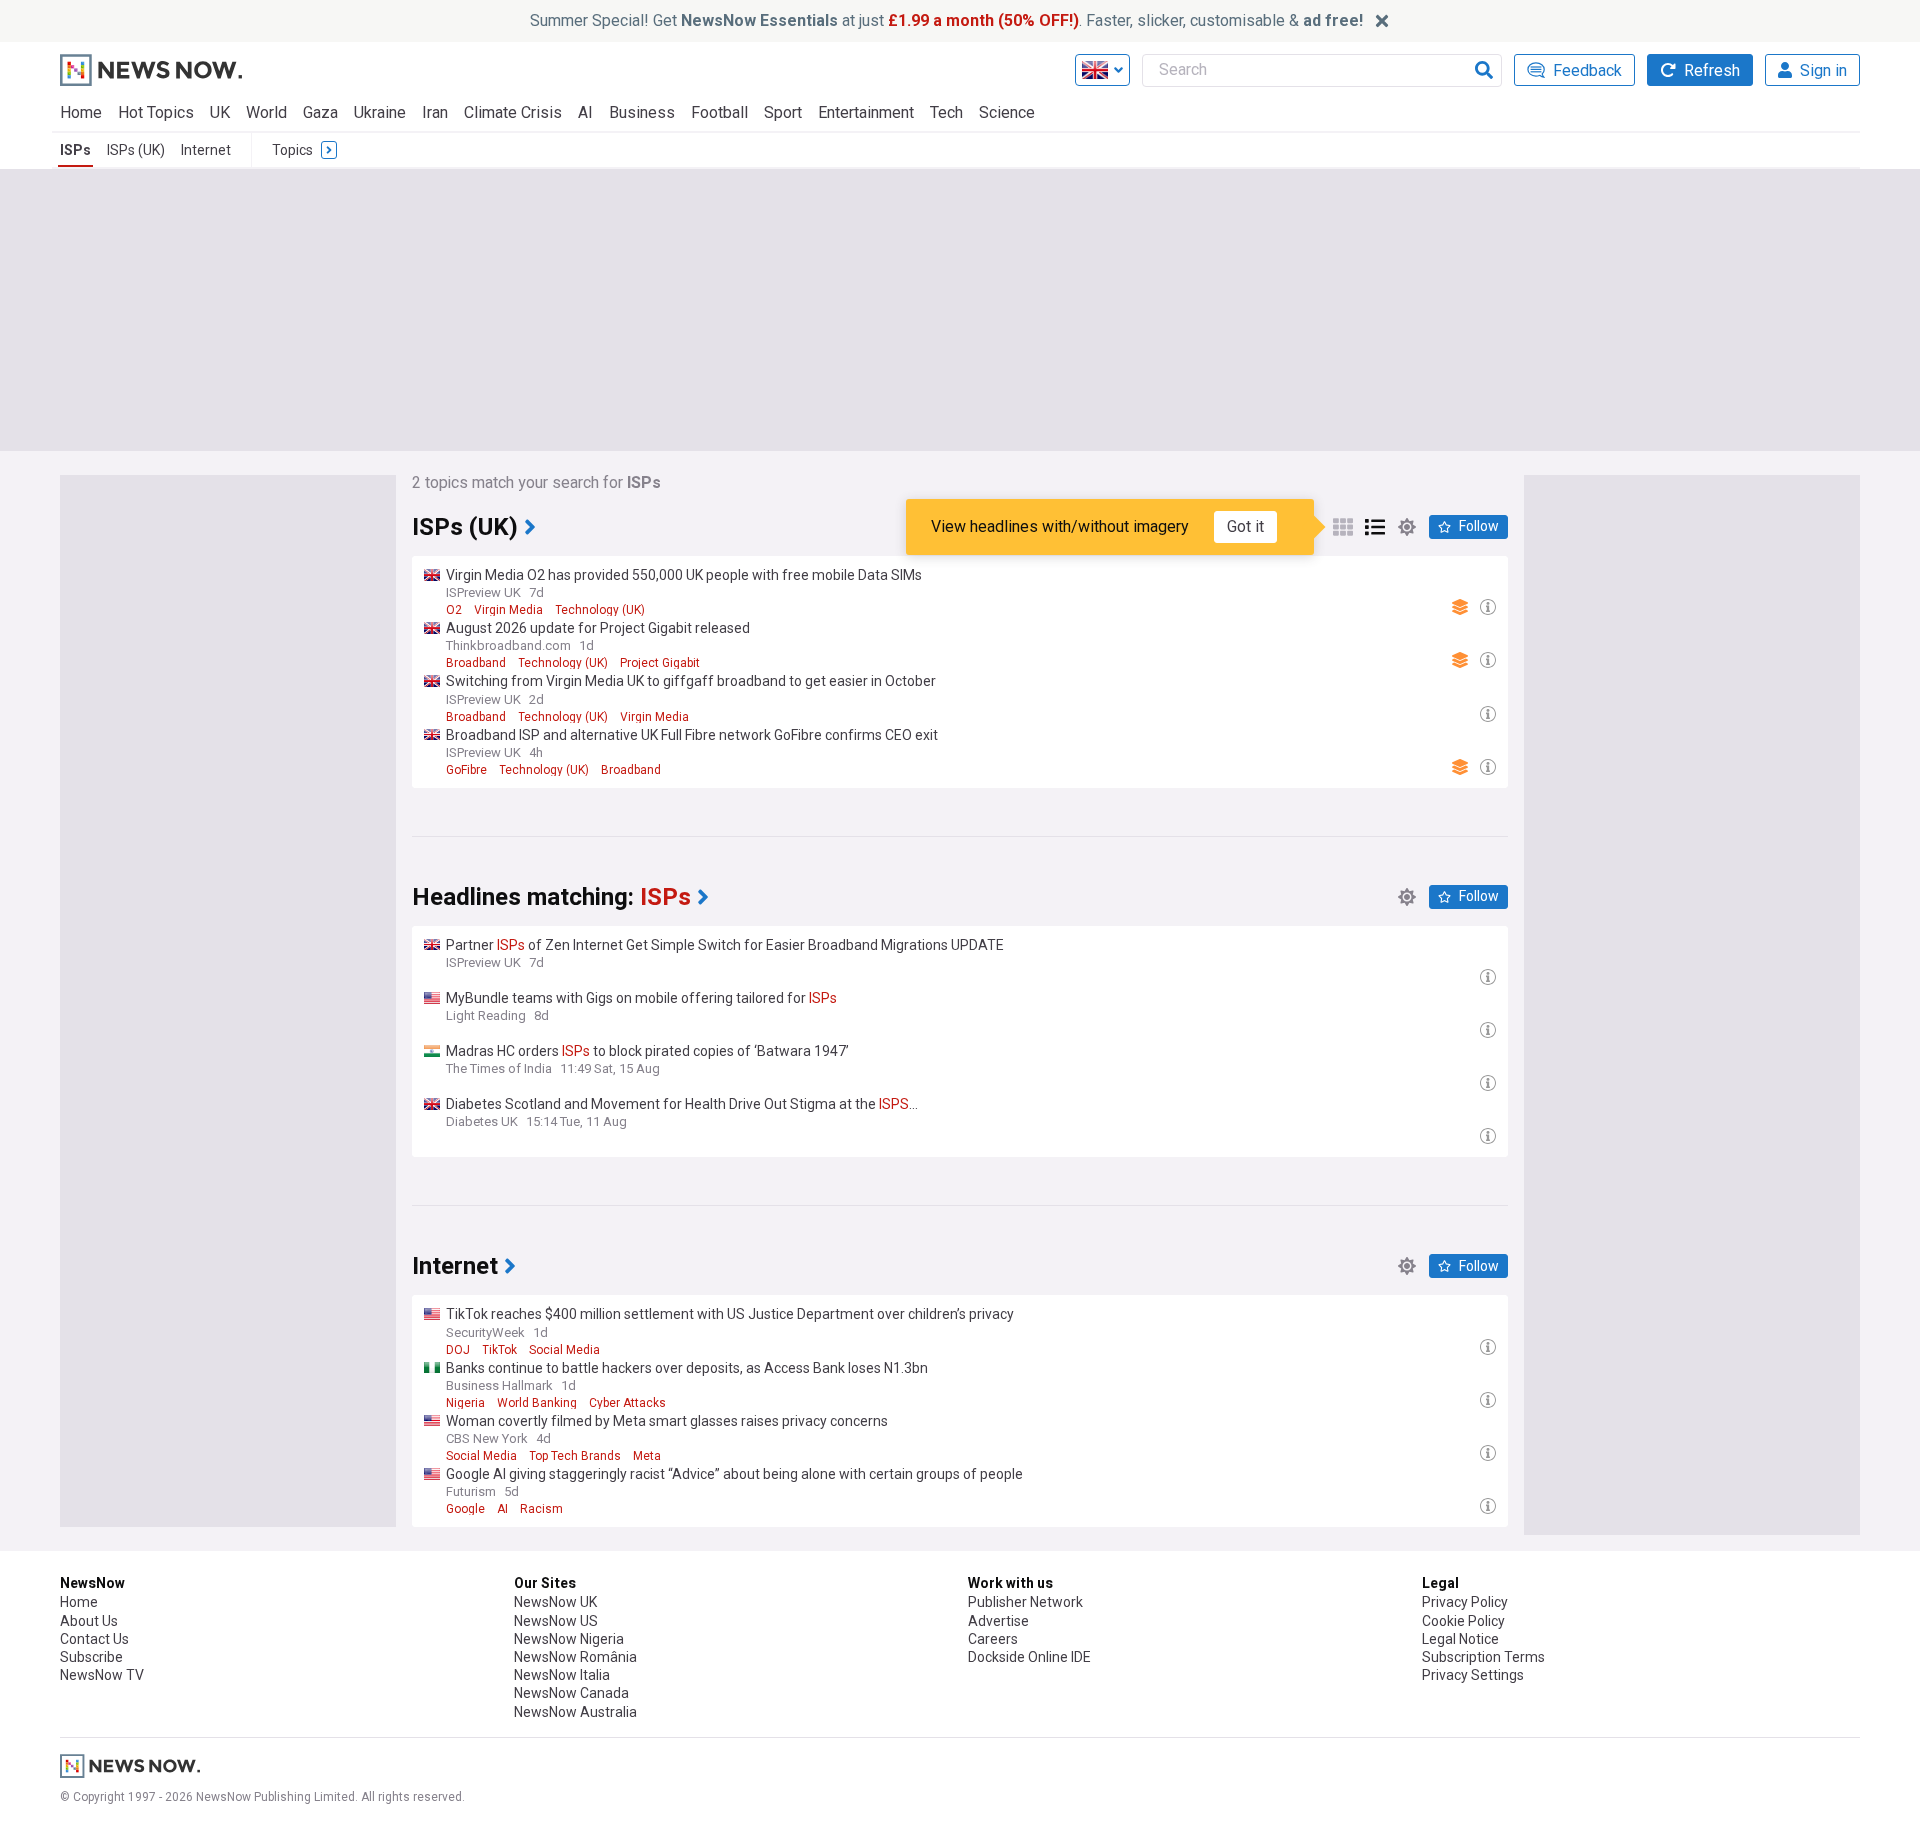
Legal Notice (1460, 1639)
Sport (783, 112)
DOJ (458, 1350)
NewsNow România (575, 1657)
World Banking (537, 1403)
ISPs (75, 150)
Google (465, 1509)
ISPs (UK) (136, 150)
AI (585, 112)
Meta (647, 1456)
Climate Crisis (513, 112)
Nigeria (465, 1403)
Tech (946, 112)
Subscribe (91, 1657)
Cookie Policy (1463, 1621)
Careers (993, 1639)
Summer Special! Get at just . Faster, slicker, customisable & (946, 20)
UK (220, 112)
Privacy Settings (1473, 1675)
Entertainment (866, 112)
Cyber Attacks (627, 1403)
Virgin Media (508, 610)
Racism (541, 1509)
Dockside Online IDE (1029, 1657)
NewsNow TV (102, 1675)
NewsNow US (556, 1621)
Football (719, 112)
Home (81, 112)
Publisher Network (1025, 1602)
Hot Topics (156, 112)
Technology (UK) (600, 610)
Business (642, 112)
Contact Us (94, 1639)
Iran (435, 112)
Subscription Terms (1483, 1657)
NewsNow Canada (571, 1693)
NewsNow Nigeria (569, 1639)
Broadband (476, 663)
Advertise (998, 1621)
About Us (89, 1621)
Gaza (320, 112)
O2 (454, 610)
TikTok (499, 1350)
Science (1007, 112)
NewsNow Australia (575, 1712)
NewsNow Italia (562, 1675)
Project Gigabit (660, 663)
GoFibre (466, 770)
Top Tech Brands (575, 1456)
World (266, 112)
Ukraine (380, 112)
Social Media (564, 1350)
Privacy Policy (1465, 1602)
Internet (206, 150)
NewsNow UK (555, 1602)
